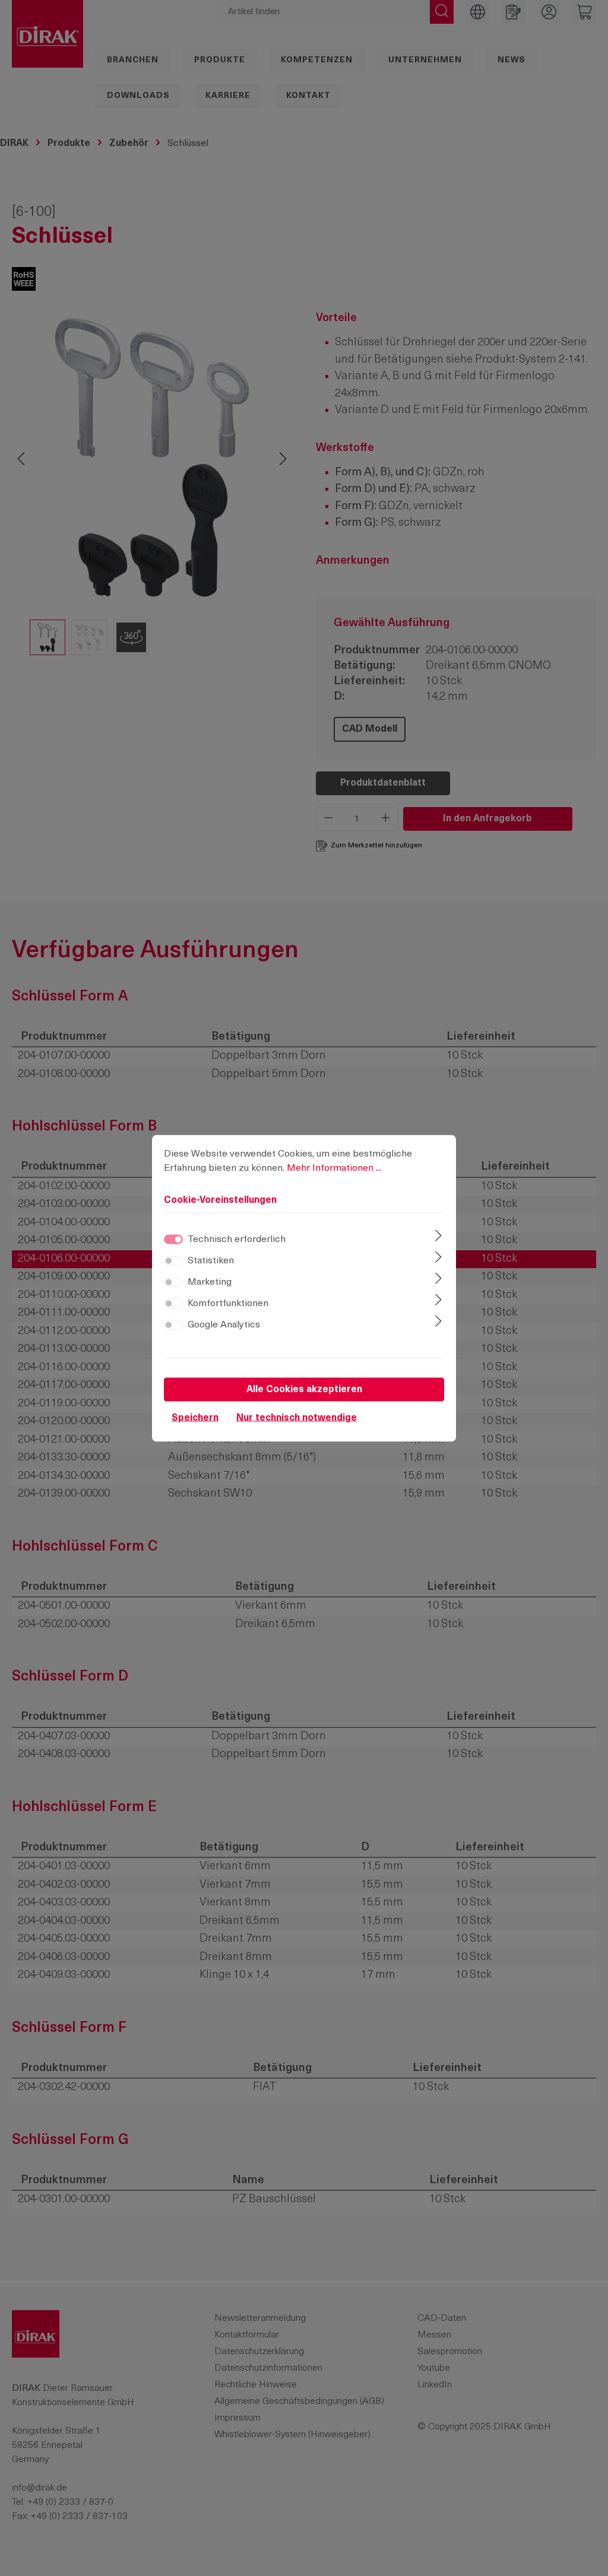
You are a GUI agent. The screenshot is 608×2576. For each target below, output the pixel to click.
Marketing (210, 1282)
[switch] (173, 1260)
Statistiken (211, 1260)
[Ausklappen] (438, 1237)
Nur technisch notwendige (297, 1418)
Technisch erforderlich (237, 1239)
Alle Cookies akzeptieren (304, 1389)
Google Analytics (224, 1324)
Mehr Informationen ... (334, 1168)
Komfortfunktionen (228, 1303)
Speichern (195, 1418)
